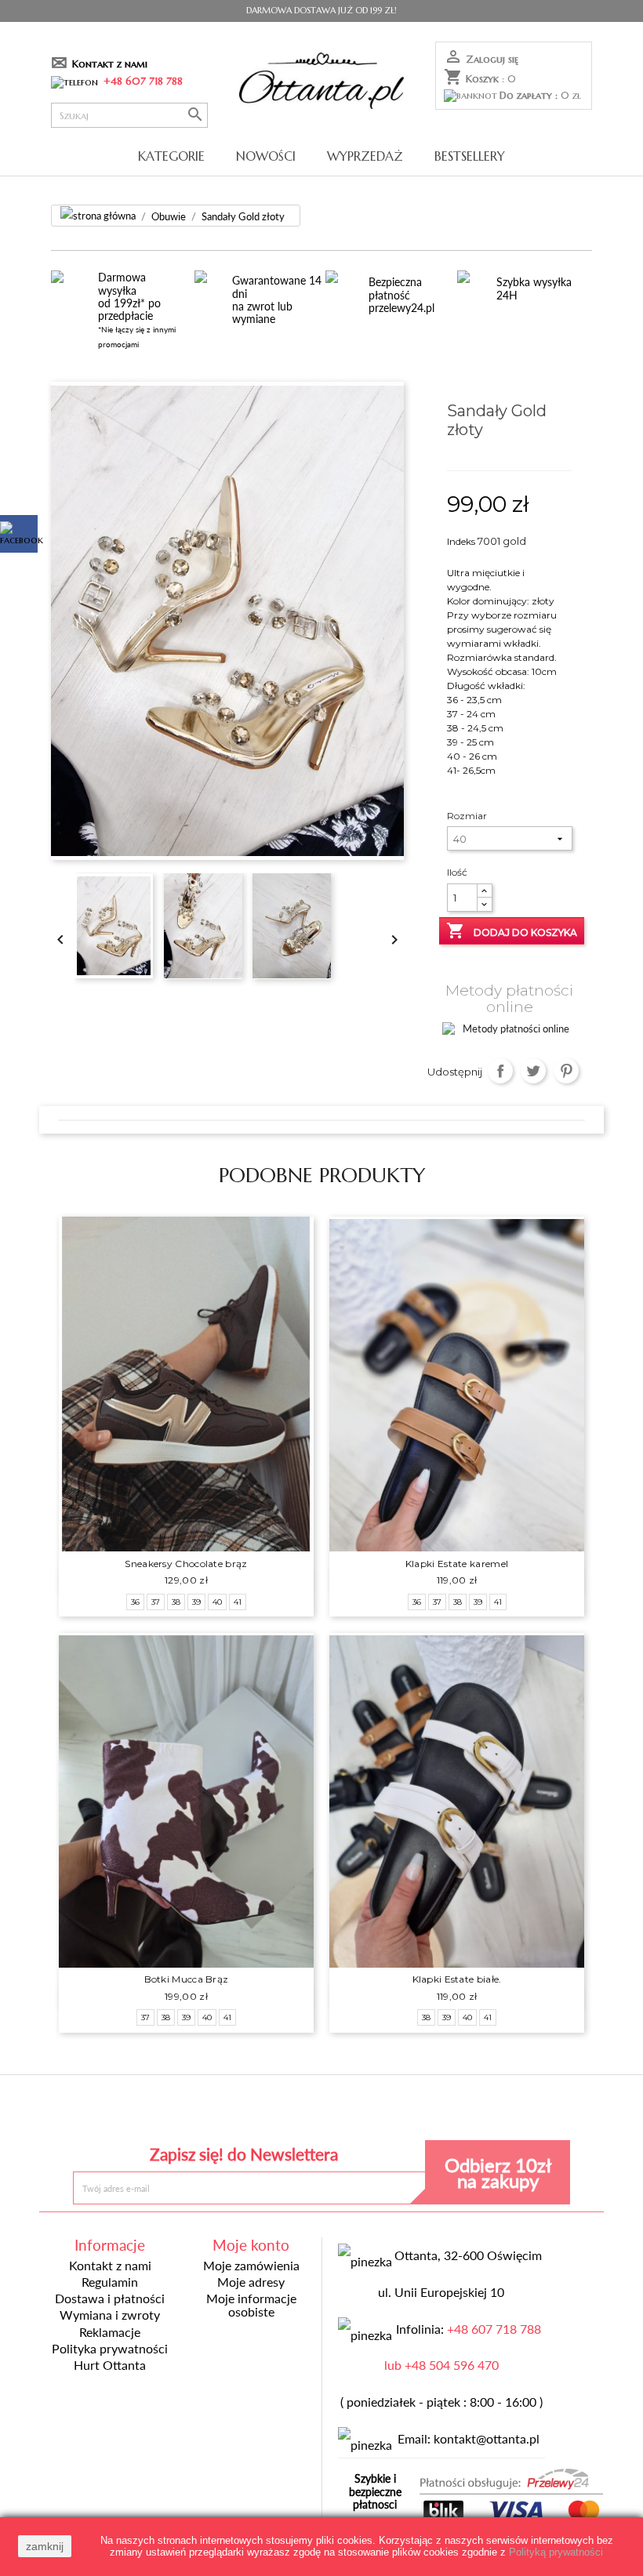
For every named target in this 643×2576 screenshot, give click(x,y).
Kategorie (171, 156)
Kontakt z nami (110, 64)
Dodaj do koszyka (512, 931)
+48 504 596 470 (452, 2365)
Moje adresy (251, 2282)
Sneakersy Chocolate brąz (186, 1564)
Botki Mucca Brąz (187, 1979)
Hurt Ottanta (110, 2365)
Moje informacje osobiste (251, 2305)
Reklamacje (110, 2332)
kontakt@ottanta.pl (487, 2439)
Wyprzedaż (365, 156)
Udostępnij (501, 1071)
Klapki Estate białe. (457, 1979)
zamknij (45, 2546)
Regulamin (110, 2282)
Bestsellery (470, 156)
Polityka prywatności (110, 2349)
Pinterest (567, 1071)
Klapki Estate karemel (457, 1564)
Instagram (436, 2112)
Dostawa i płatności (110, 2298)
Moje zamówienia (251, 2266)
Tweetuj (534, 1071)
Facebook (207, 2112)
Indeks (461, 541)
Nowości (266, 156)
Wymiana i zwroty (110, 2315)
